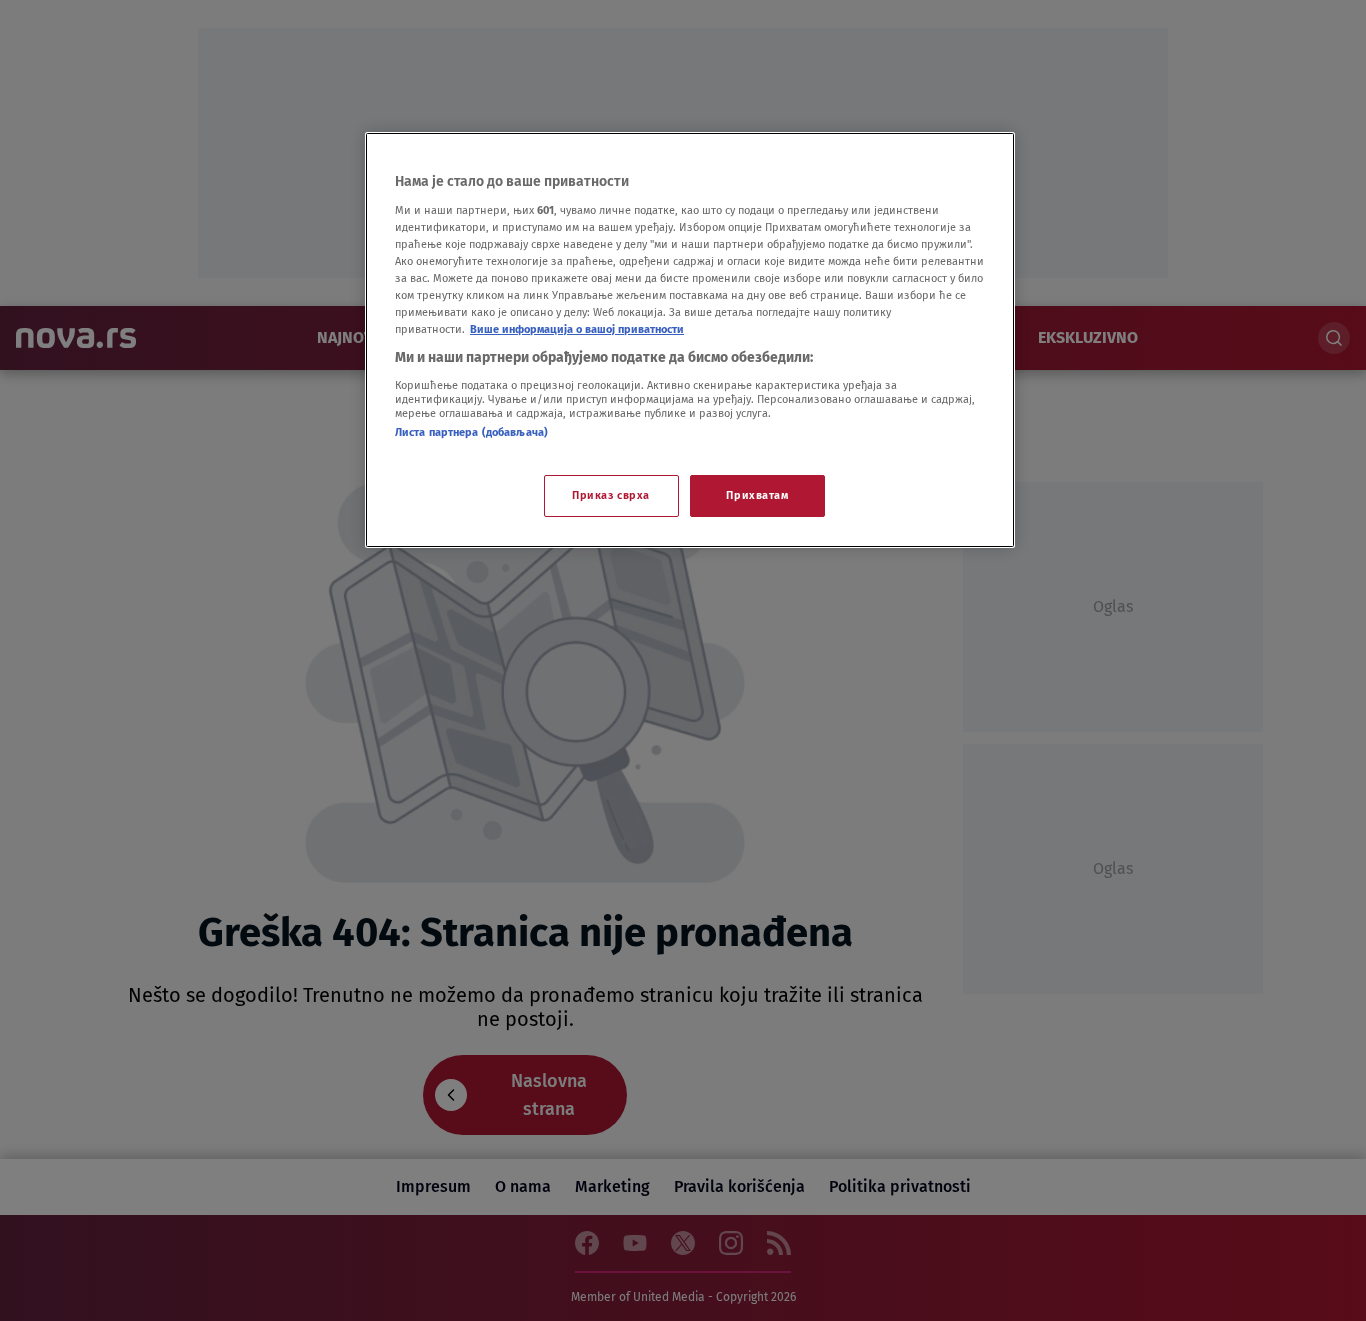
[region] (690, 340)
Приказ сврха (611, 495)
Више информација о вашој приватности (577, 329)
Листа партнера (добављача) (471, 432)
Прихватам (757, 495)
